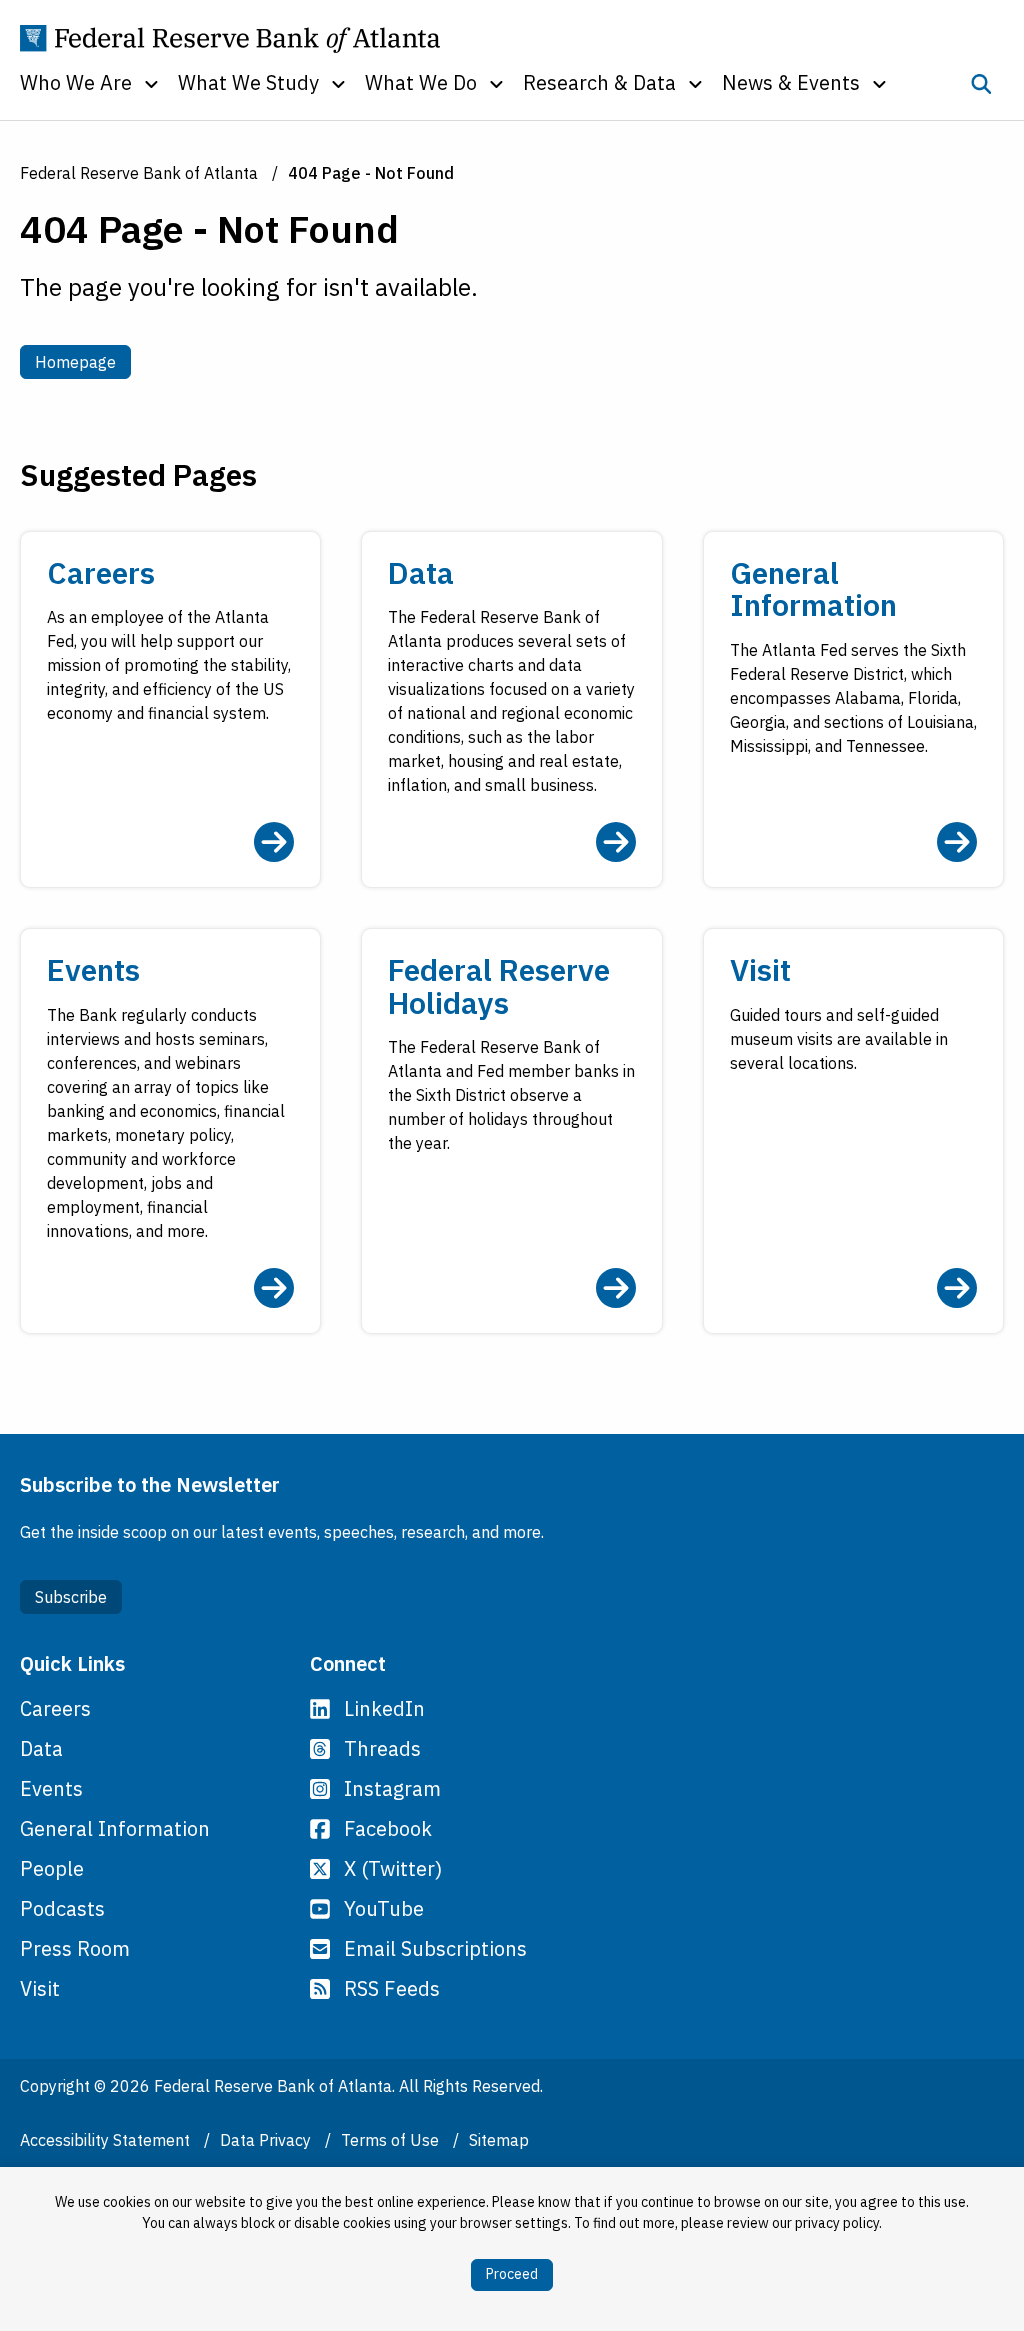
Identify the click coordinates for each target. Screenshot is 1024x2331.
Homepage (83, 361)
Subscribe (71, 1597)
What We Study (248, 82)
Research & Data (599, 82)
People (52, 1868)
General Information (115, 1828)
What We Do (421, 82)
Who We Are (76, 82)
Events (51, 1788)
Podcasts (62, 1908)
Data (41, 1748)
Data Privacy (267, 2140)
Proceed (512, 2274)
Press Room (75, 1948)
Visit (40, 1988)
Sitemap (499, 2140)
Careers (55, 1708)
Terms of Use (392, 2140)
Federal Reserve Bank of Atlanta (139, 173)
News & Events (791, 82)
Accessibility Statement (107, 2140)
